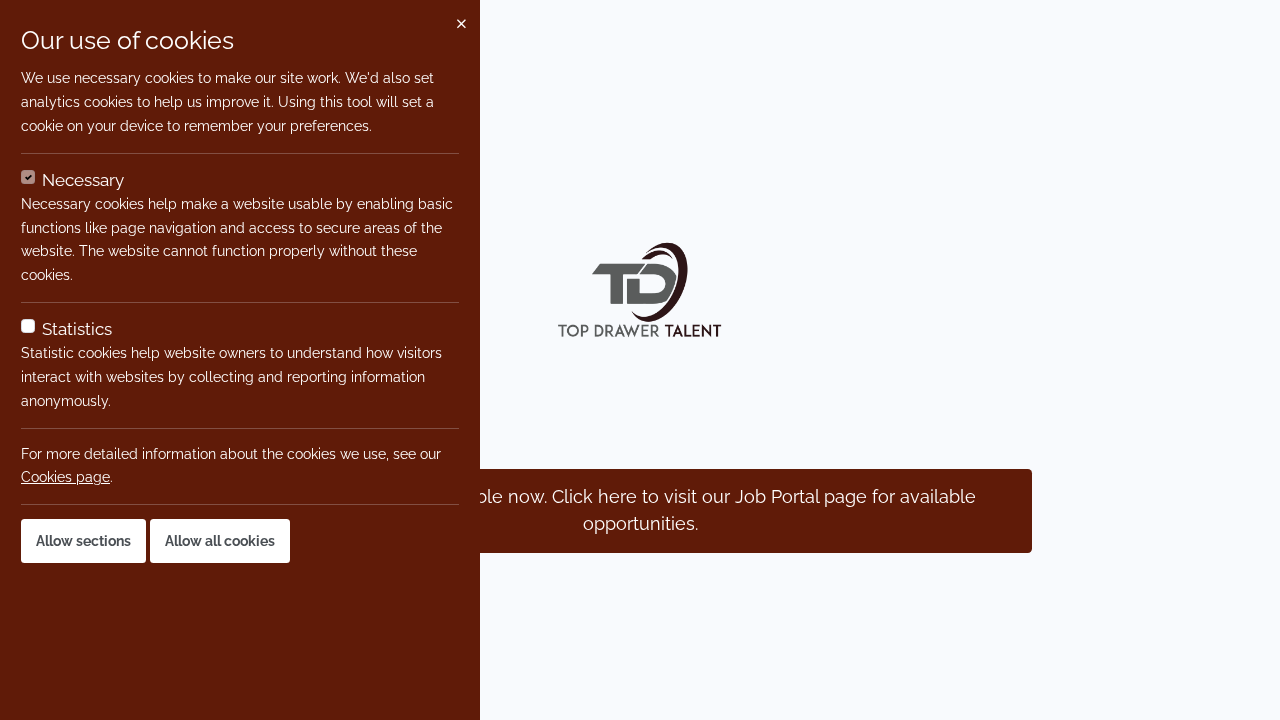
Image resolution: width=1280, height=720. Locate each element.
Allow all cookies (220, 541)
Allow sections (83, 541)
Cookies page (65, 477)
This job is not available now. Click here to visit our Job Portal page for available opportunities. (640, 510)
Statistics (77, 329)
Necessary (83, 180)
